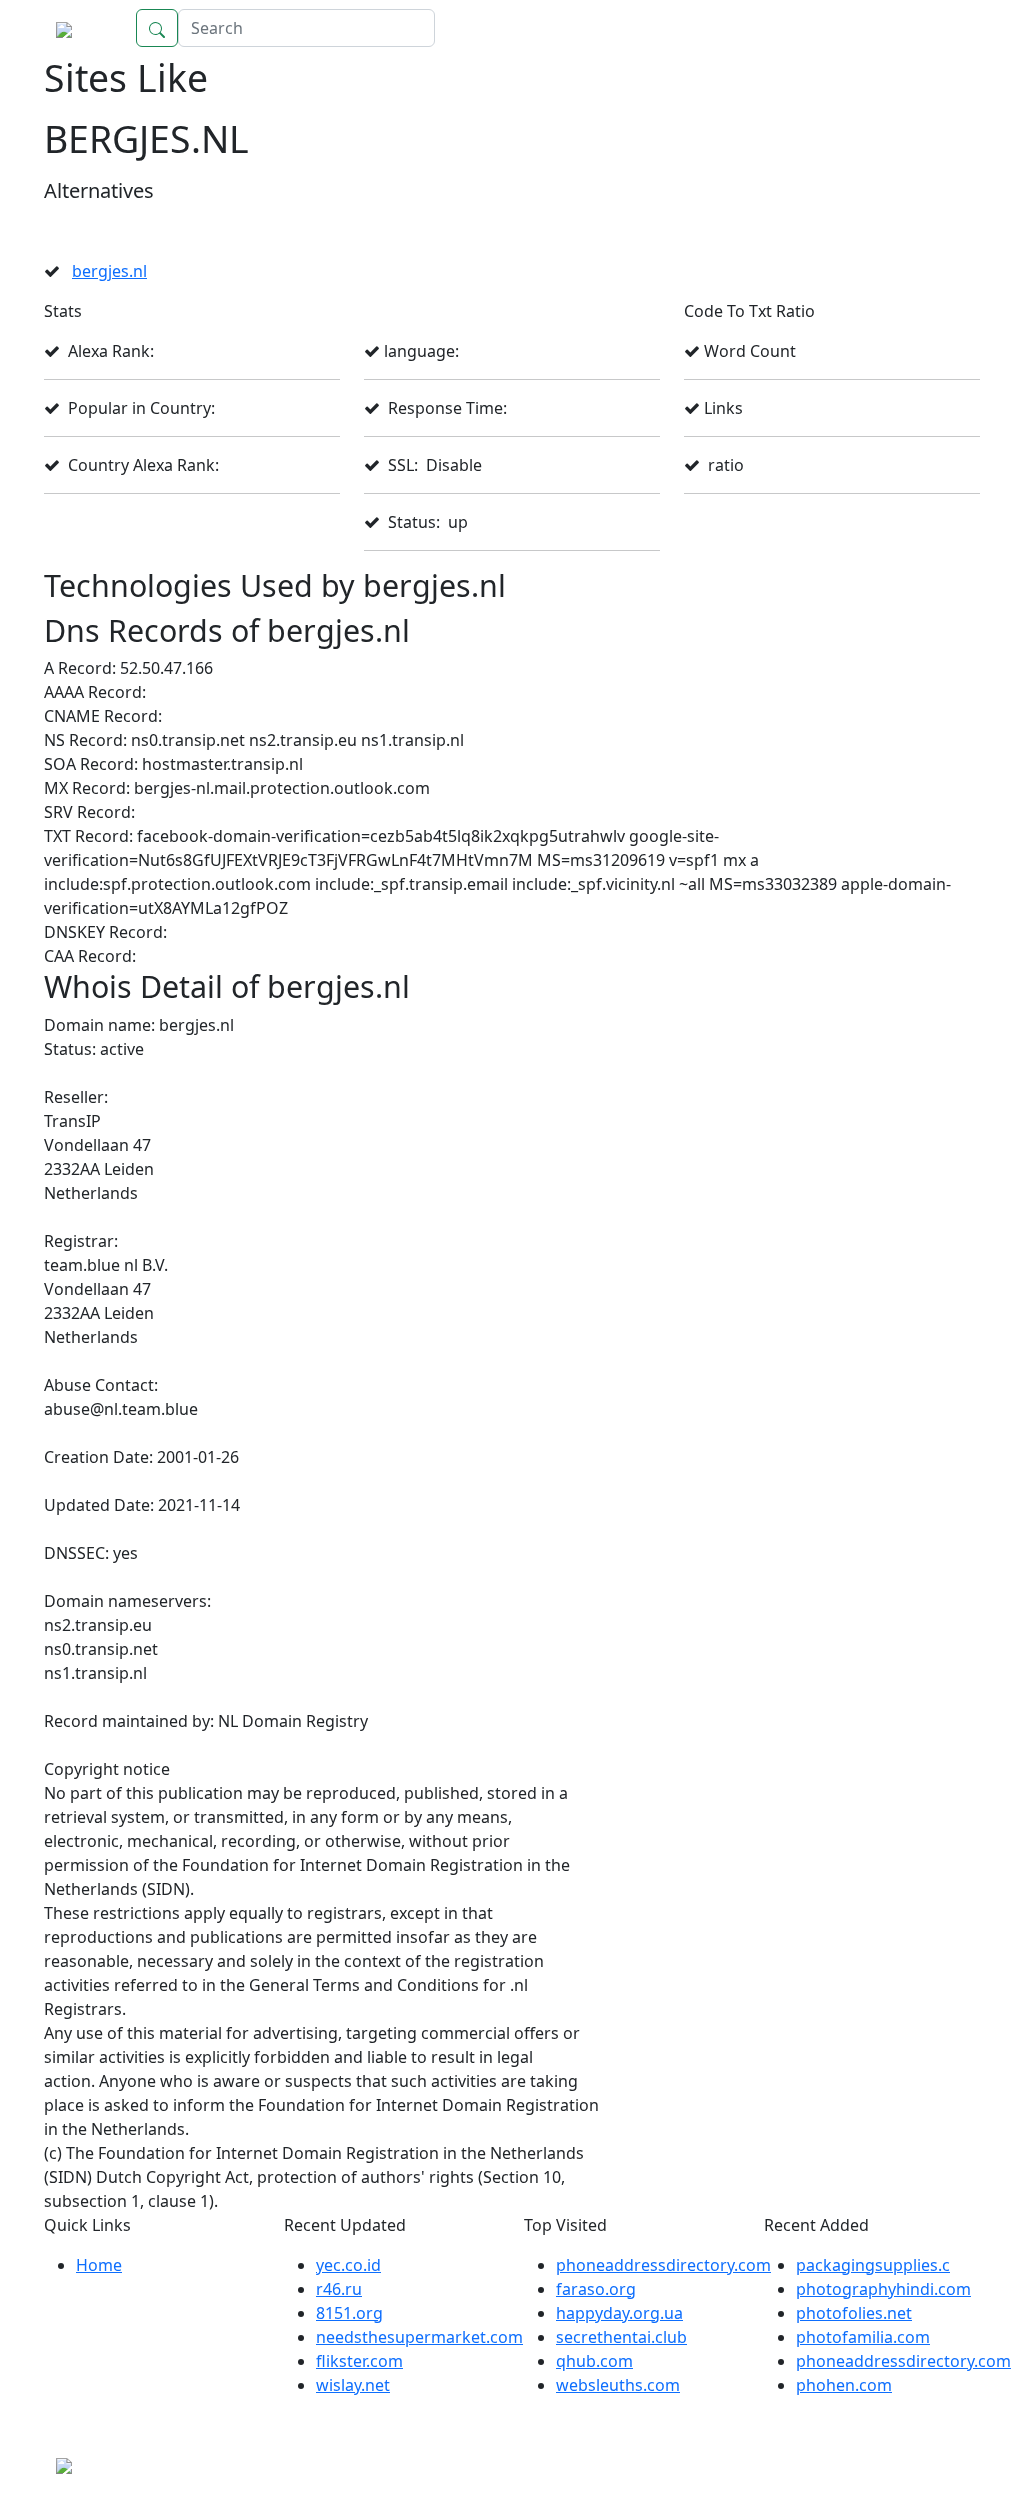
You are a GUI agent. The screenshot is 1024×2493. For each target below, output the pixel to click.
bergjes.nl (109, 271)
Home (937, 28)
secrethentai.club (621, 2337)
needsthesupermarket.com (419, 2337)
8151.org (349, 2313)
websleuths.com (618, 2385)
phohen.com (844, 2385)
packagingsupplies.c (873, 2265)
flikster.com (359, 2361)
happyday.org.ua (619, 2313)
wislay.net (353, 2385)
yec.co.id (348, 2265)
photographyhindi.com (883, 2289)
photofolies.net (854, 2313)
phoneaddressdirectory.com (663, 2265)
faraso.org (596, 2289)
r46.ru (339, 2289)
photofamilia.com (863, 2337)
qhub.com (594, 2361)
